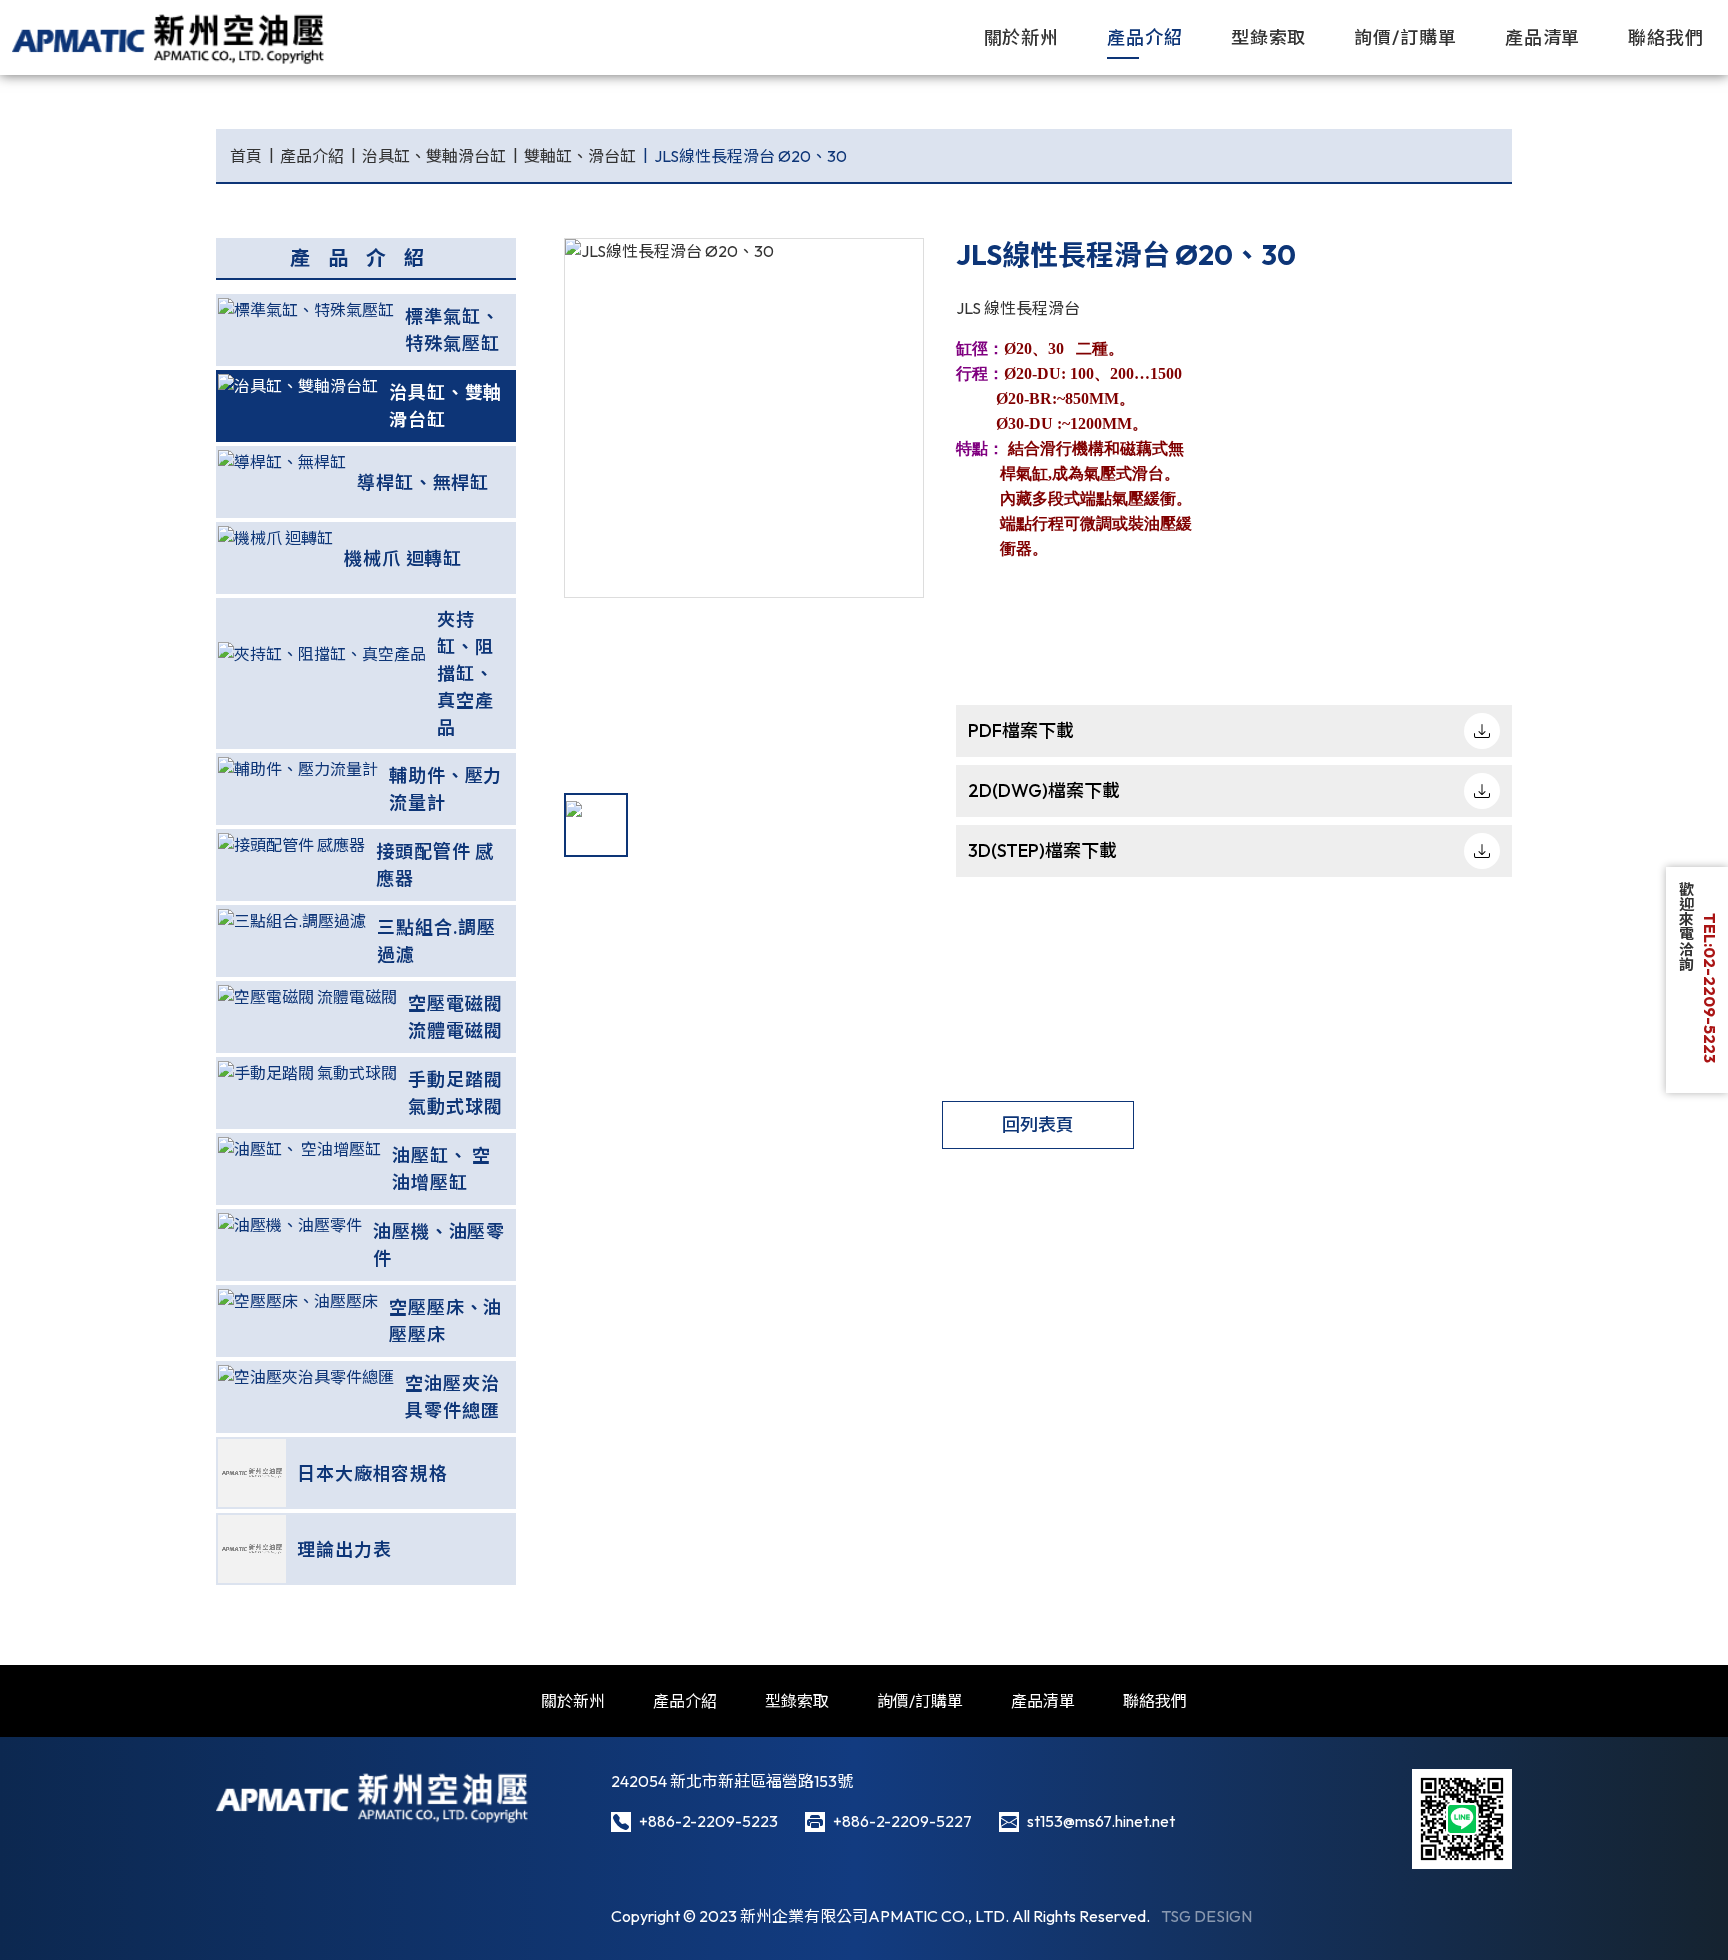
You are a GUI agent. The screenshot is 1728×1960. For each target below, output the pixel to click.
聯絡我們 (1666, 37)
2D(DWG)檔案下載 (1044, 790)
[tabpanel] (744, 418)
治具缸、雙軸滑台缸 (434, 156)
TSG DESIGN (1206, 1916)
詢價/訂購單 (1405, 37)
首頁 (246, 156)
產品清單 (1543, 37)
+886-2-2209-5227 (902, 1821)
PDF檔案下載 (1021, 730)
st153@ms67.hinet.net (1101, 1821)
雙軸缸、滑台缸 (580, 156)
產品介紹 (1145, 37)
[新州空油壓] (169, 38)
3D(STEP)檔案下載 (1042, 850)
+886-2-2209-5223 (708, 1821)
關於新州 (1022, 37)
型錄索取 (1269, 37)
